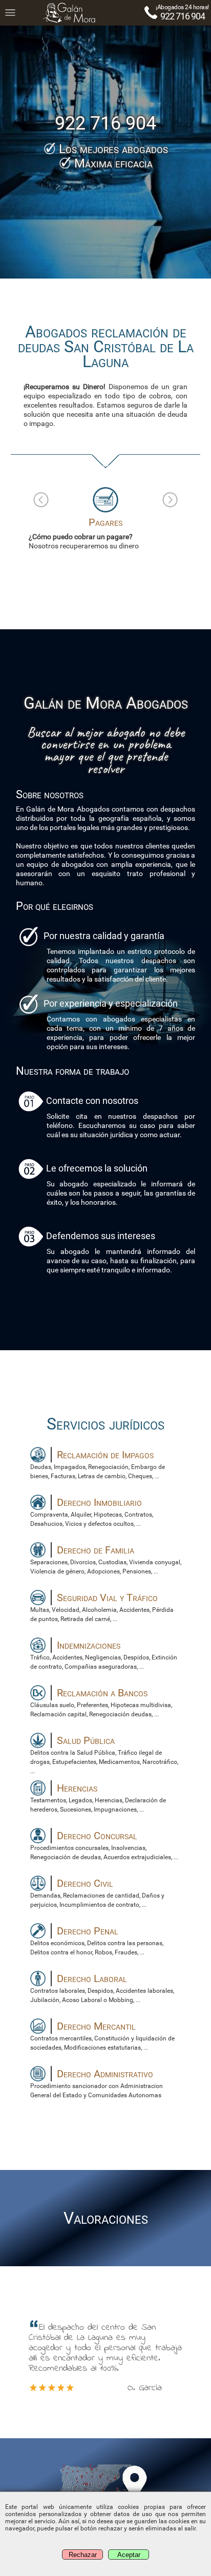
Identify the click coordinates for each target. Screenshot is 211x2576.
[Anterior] (41, 500)
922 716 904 (183, 16)
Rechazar (83, 2555)
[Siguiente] (170, 500)
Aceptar (129, 2555)
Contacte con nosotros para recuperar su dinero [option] (110, 533)
